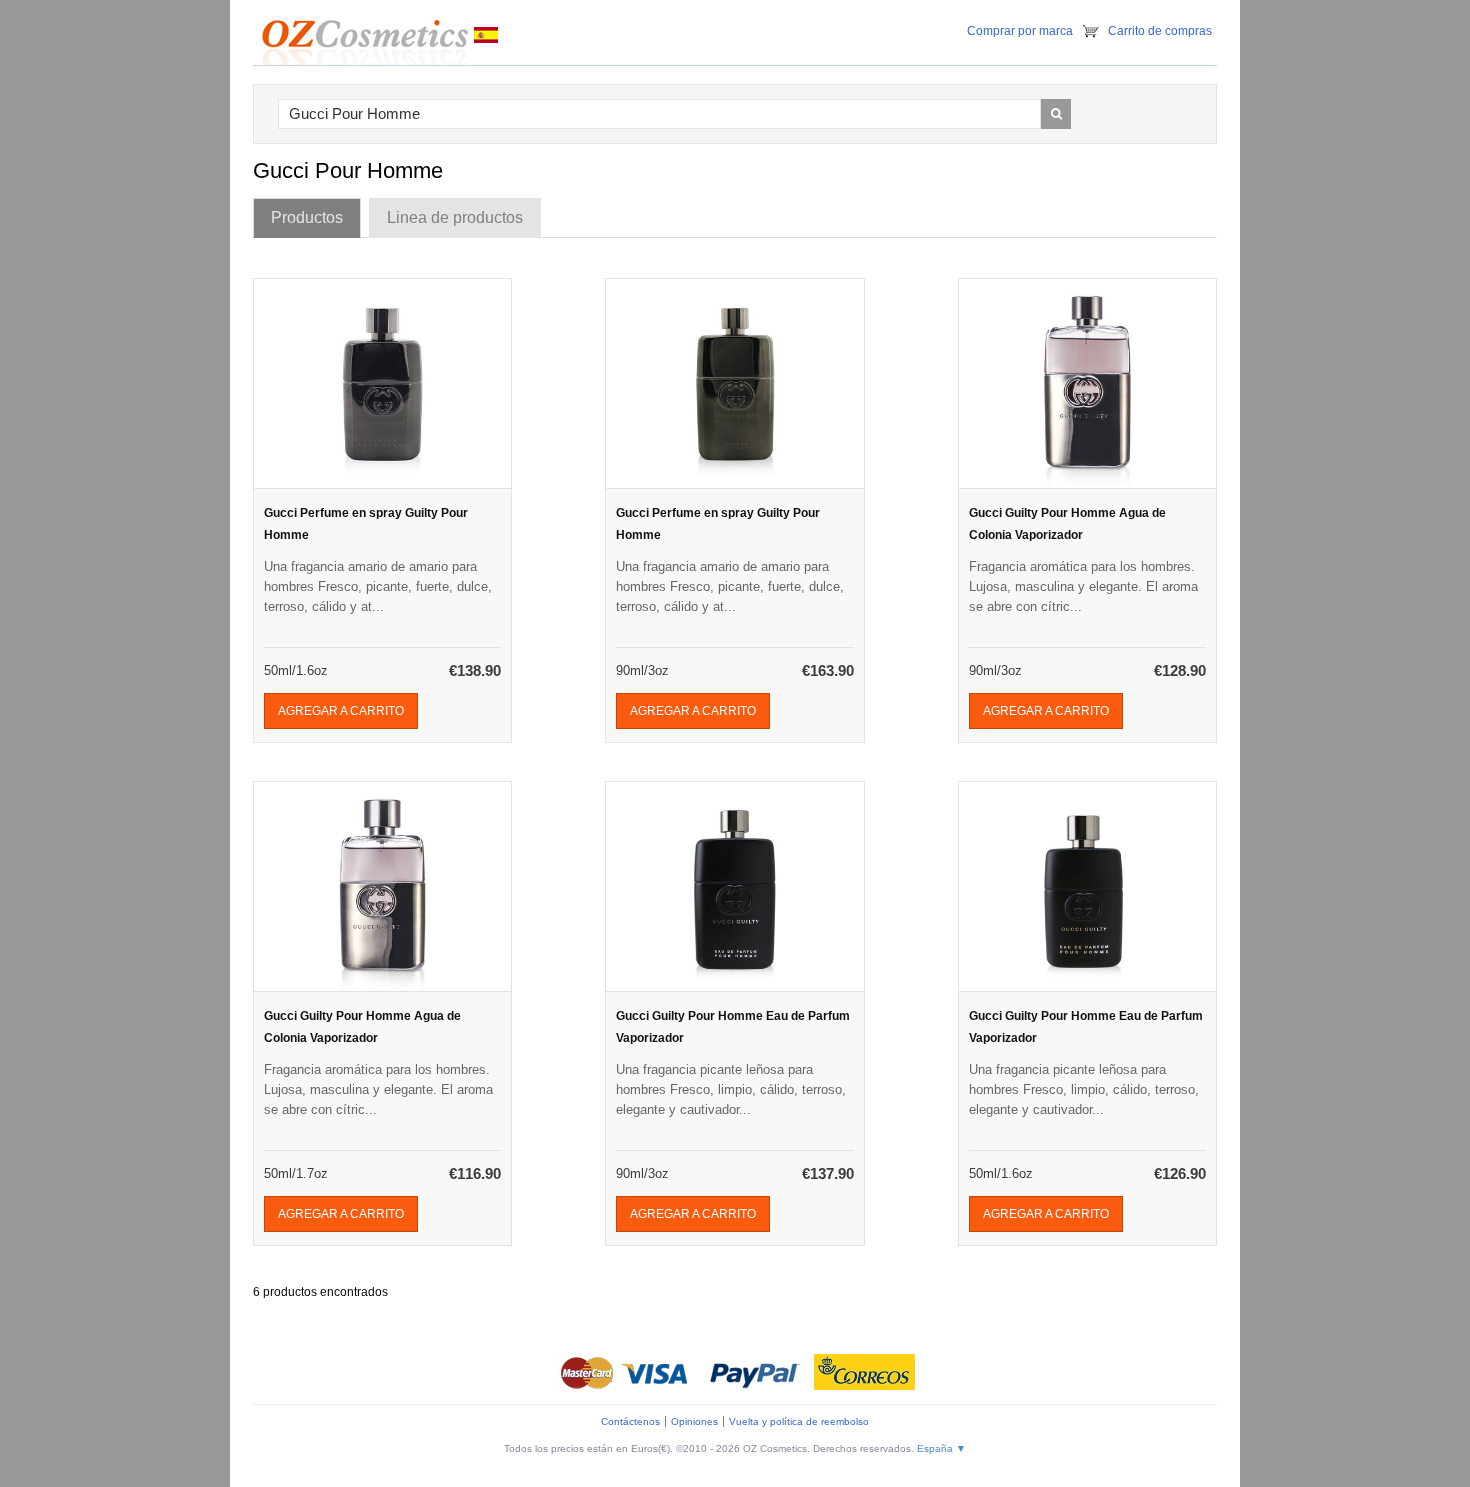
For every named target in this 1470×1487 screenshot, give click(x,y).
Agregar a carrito (341, 711)
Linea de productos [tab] (455, 217)
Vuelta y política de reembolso (799, 1421)
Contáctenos (630, 1421)
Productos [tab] (307, 217)
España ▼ (941, 1448)
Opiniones (694, 1421)
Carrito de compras (1160, 31)
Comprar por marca (1020, 31)
